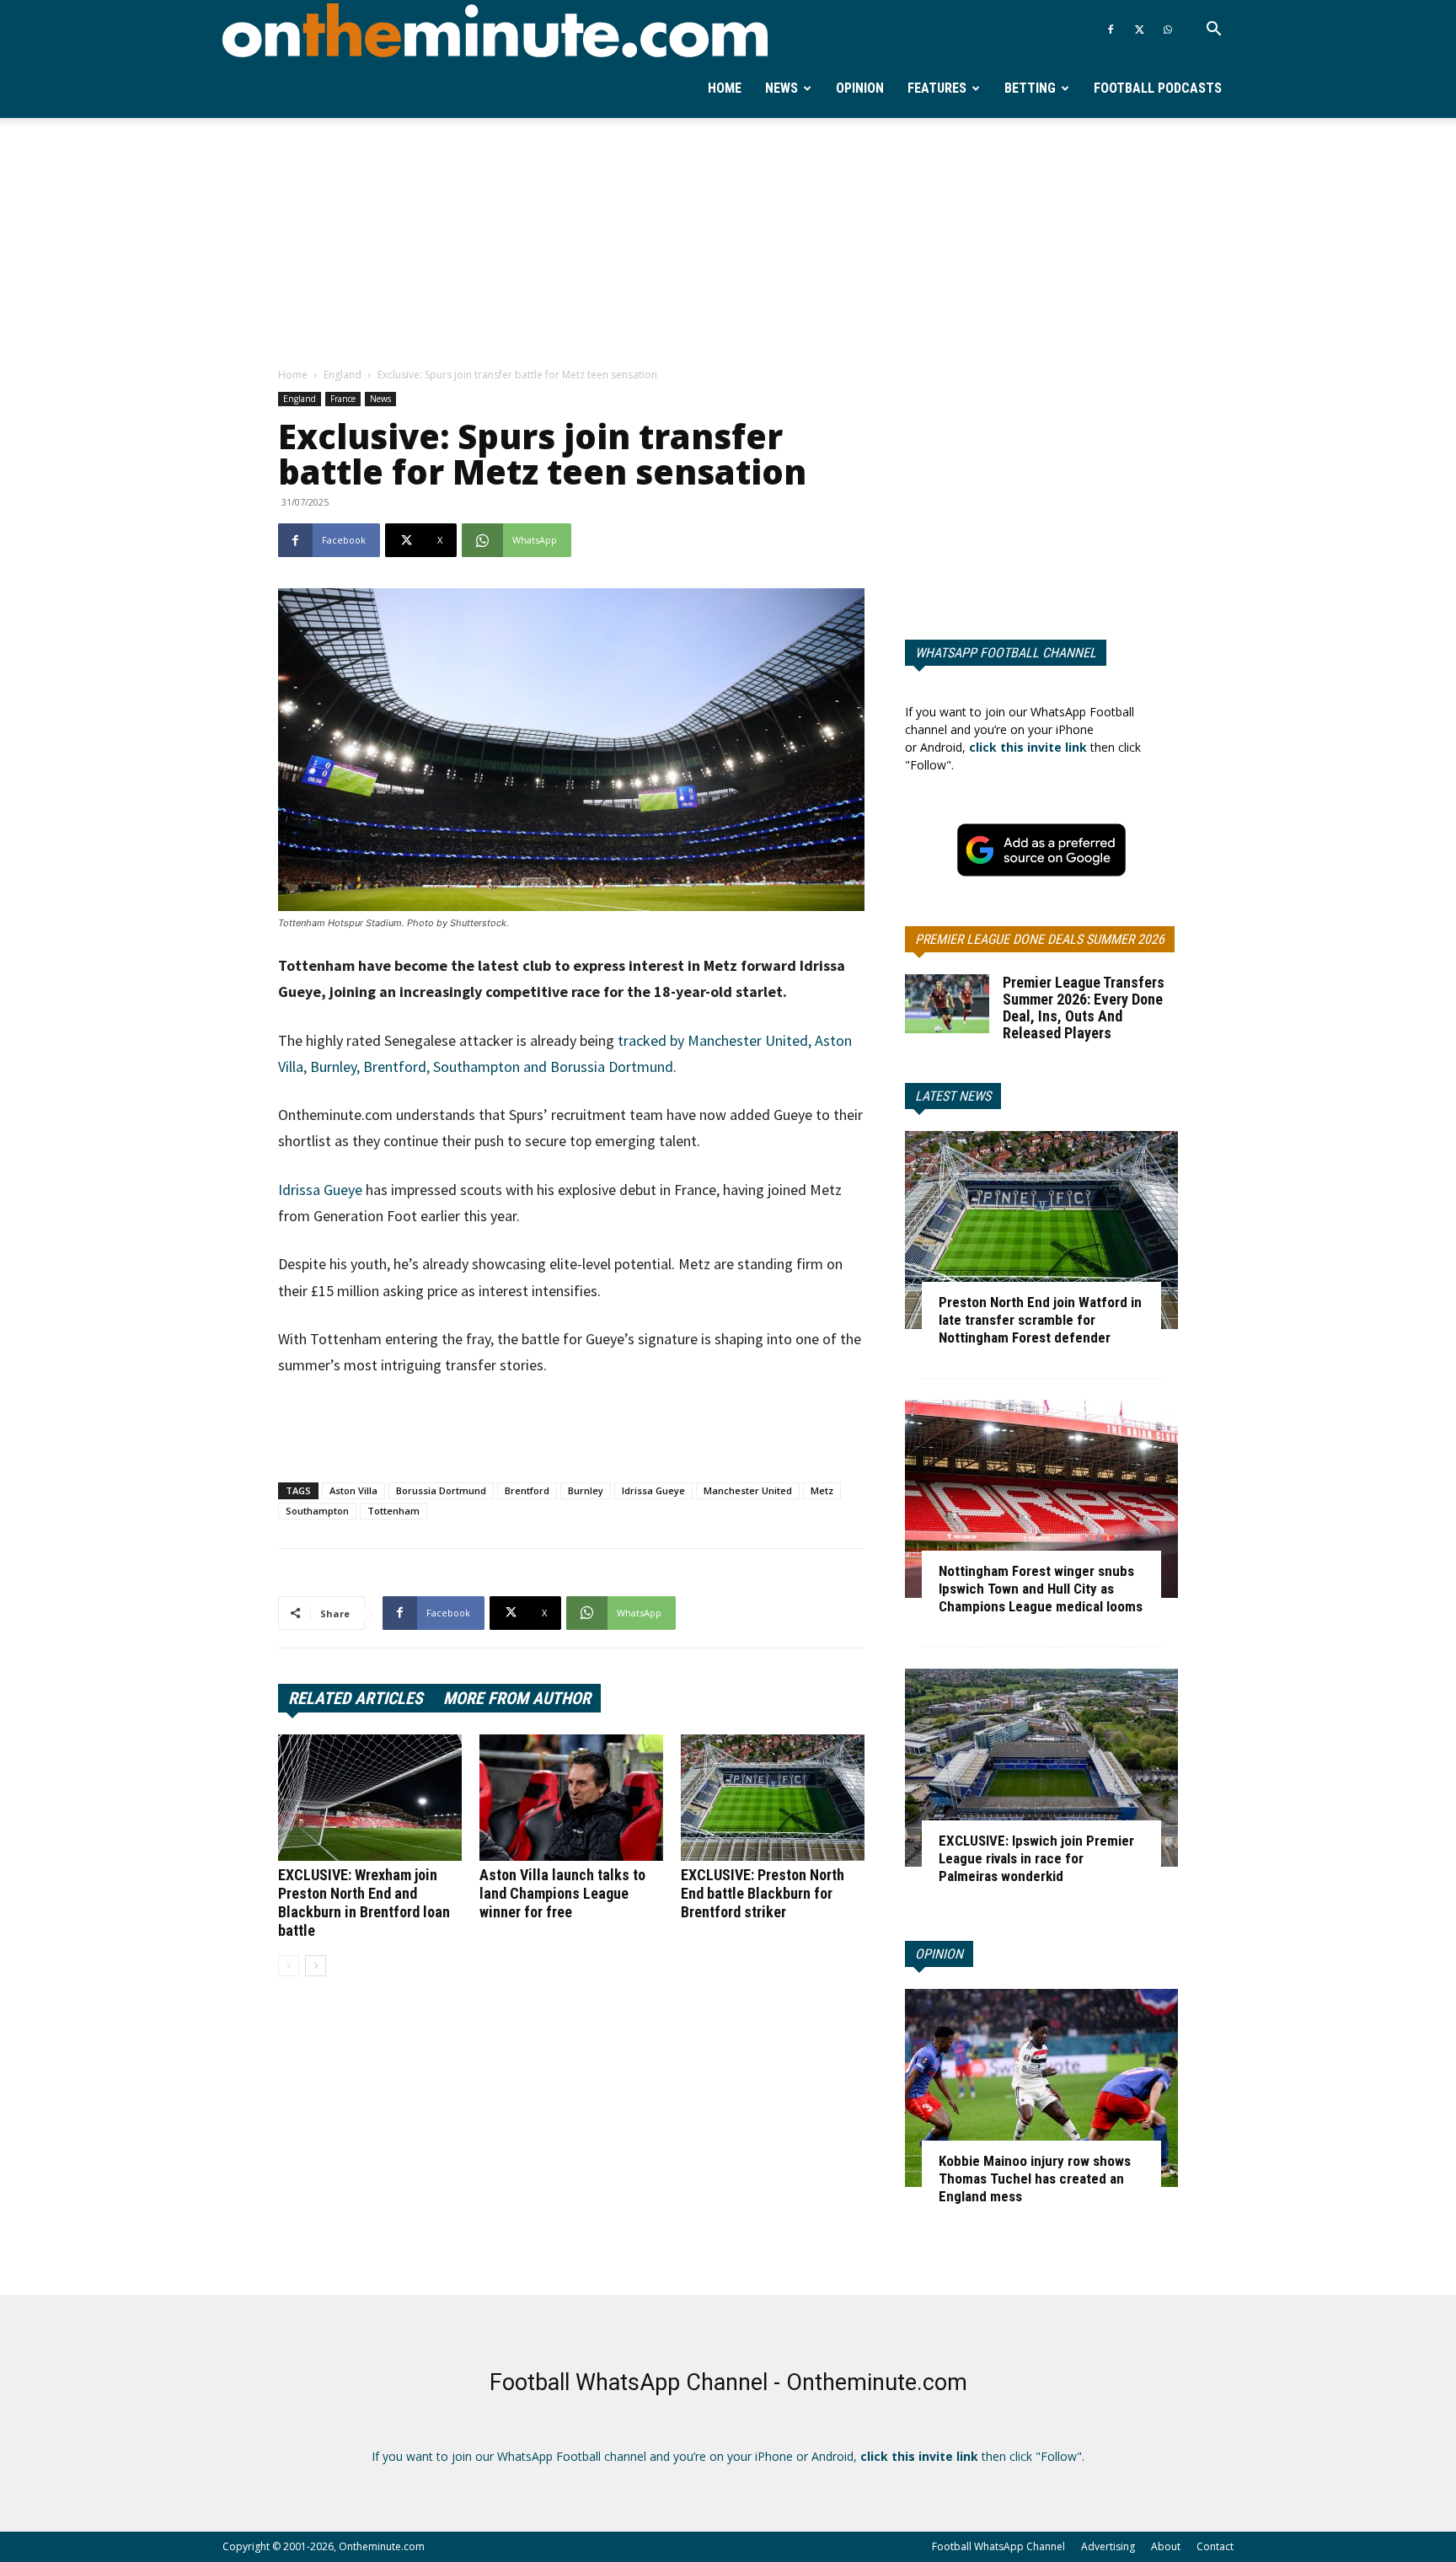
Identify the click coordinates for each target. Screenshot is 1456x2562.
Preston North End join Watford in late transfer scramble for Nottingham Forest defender (1040, 1320)
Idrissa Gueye (320, 1190)
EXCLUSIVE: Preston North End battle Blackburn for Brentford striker (763, 1893)
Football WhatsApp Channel (998, 2546)
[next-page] (316, 1966)
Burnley (586, 1490)
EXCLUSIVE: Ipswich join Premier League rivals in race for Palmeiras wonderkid (1036, 1858)
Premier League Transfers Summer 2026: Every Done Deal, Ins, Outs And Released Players (1084, 1008)
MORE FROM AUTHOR (517, 1698)
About (1166, 2546)
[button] (1213, 31)
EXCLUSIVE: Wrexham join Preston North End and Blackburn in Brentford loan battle (364, 1903)
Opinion (860, 88)
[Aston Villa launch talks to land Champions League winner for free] (571, 1798)
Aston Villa (353, 1490)
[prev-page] (289, 1966)
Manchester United (748, 1490)
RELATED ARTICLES (356, 1698)
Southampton (317, 1511)
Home (725, 88)
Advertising (1108, 2546)
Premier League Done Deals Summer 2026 (1040, 939)
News (782, 88)
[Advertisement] (728, 244)
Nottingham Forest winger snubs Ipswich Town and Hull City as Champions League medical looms (1041, 1589)
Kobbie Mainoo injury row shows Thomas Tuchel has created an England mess (1035, 2179)
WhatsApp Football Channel (1006, 653)
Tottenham (393, 1511)
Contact (1215, 2546)
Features (937, 88)
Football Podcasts (1158, 88)
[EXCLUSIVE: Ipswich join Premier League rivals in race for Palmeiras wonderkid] (1041, 1768)
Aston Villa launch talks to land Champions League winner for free (562, 1893)
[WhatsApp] (1168, 29)
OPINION (939, 1954)
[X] (1139, 29)
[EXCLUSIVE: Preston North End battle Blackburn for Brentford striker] (773, 1798)
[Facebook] (1111, 29)
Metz (822, 1490)
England (343, 375)
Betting (1030, 88)
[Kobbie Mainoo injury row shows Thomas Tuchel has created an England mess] (1041, 2088)
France (343, 399)
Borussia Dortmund (441, 1490)
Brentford (527, 1490)
